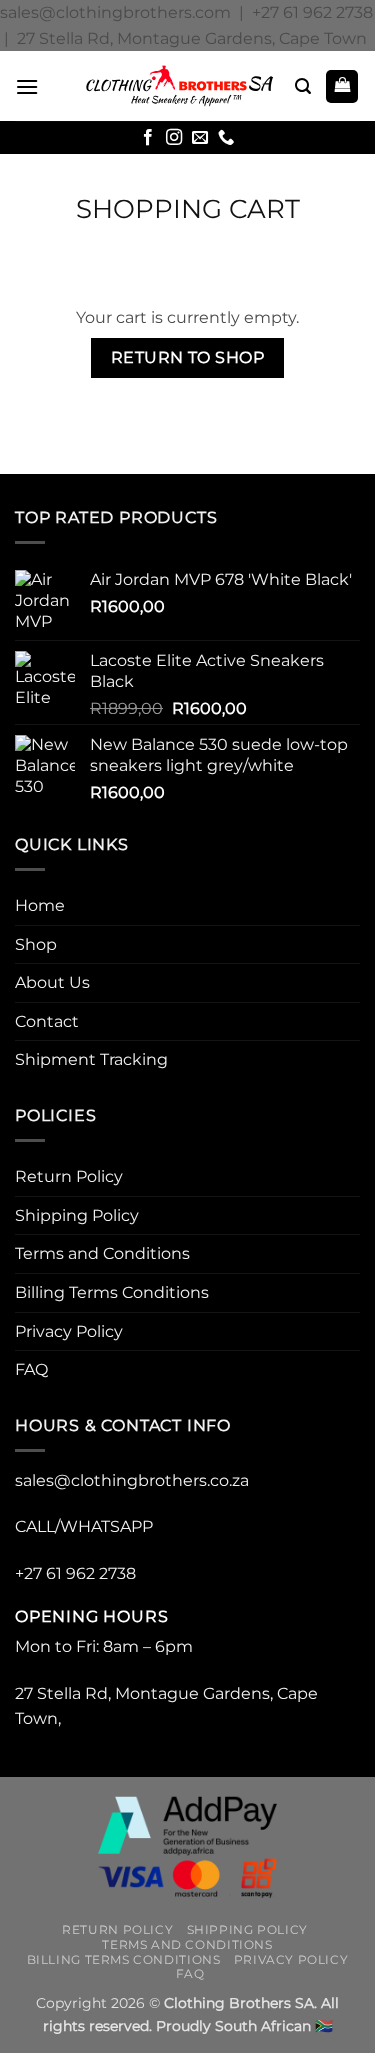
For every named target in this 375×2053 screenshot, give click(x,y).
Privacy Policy (69, 1331)
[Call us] (226, 138)
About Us (52, 982)
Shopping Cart (188, 209)
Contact (47, 1021)
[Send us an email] (200, 138)
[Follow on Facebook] (148, 138)
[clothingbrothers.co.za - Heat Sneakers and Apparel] (180, 86)
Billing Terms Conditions (112, 1292)
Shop (36, 944)
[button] (27, 86)
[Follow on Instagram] (174, 138)
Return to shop (188, 357)
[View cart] (342, 86)
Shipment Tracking (91, 1059)
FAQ (31, 1369)
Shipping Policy (77, 1215)
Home (40, 905)
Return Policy (69, 1176)
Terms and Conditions (102, 1253)
